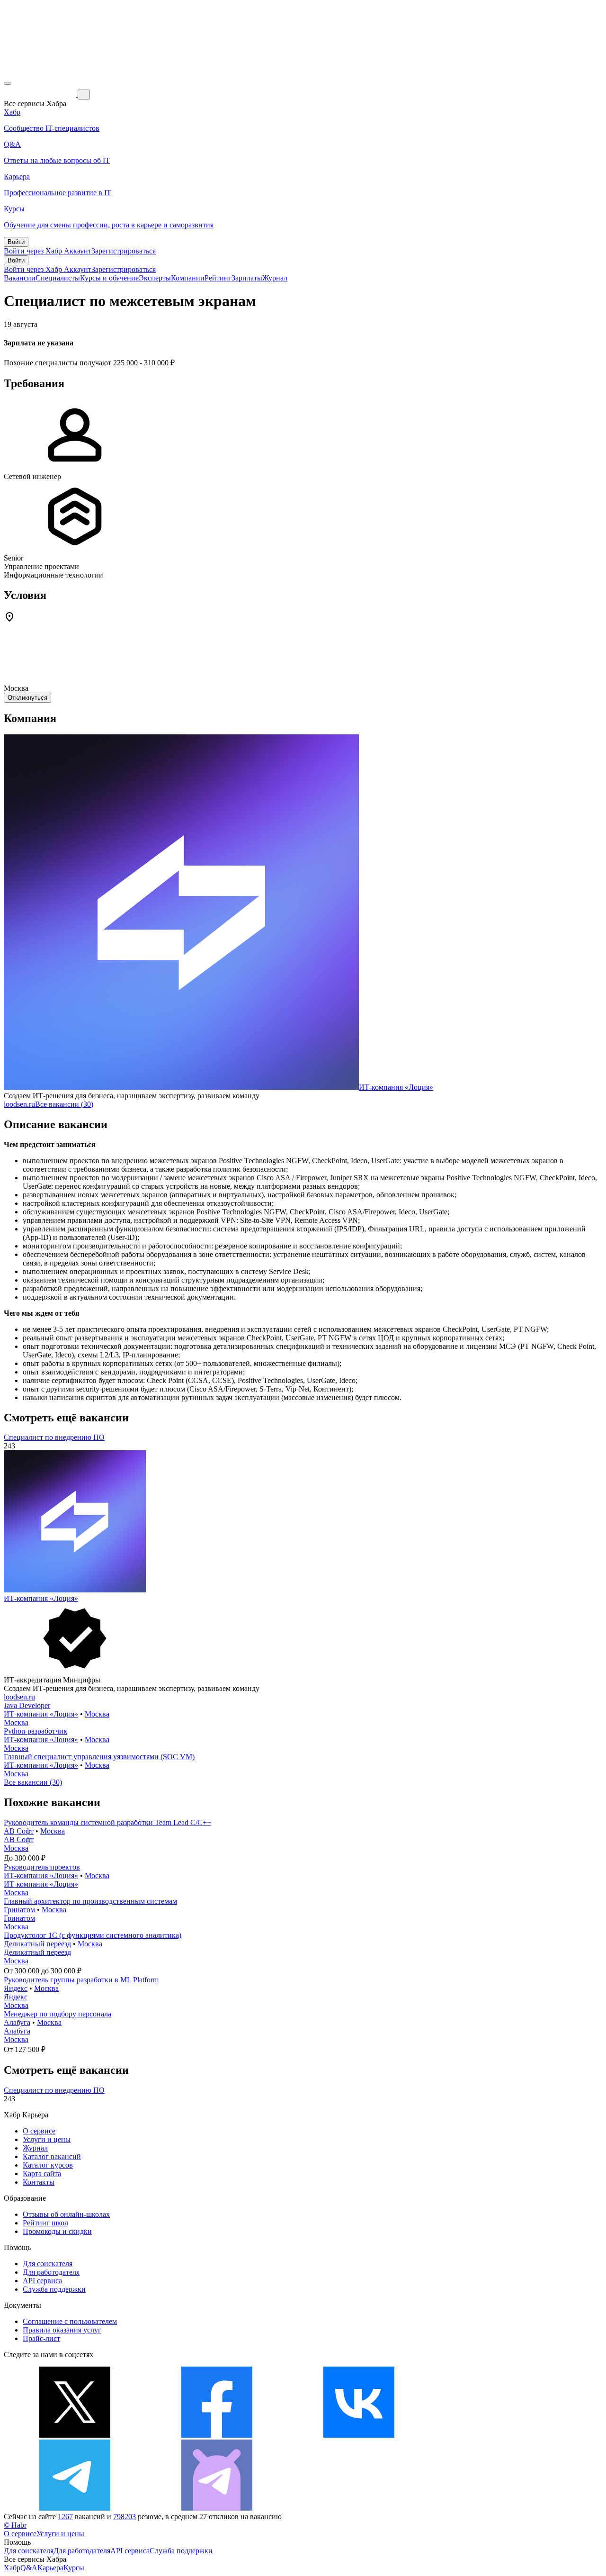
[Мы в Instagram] (501, 2435)
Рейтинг (218, 278)
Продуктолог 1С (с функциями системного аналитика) (93, 1935)
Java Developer (27, 1705)
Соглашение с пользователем (70, 2321)
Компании (188, 278)
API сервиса (42, 2281)
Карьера (50, 2568)
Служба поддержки (54, 2289)
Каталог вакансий (52, 2156)
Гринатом (19, 1910)
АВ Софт (19, 1831)
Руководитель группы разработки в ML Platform (81, 1980)
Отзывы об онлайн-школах (66, 2214)
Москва (97, 1714)
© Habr (15, 2525)
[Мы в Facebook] (217, 2435)
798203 (125, 2517)
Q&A (29, 2568)
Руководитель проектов (42, 1867)
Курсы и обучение (109, 278)
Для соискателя (48, 2264)
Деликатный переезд (37, 1944)
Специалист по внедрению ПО (54, 1437)
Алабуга (17, 2022)
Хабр (12, 2568)
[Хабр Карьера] (41, 94)
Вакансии (20, 278)
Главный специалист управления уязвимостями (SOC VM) (99, 1757)
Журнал (275, 278)
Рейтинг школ (45, 2223)
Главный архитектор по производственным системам (90, 1901)
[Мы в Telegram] (75, 2508)
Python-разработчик (36, 1731)
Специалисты (58, 278)
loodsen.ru (19, 1104)
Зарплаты (247, 278)
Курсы (74, 2568)
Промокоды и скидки (57, 2231)
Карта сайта (42, 2174)
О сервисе (39, 2131)
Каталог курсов (48, 2165)
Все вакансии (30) (64, 1104)
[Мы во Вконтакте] (359, 2435)
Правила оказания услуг (62, 2330)
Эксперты (155, 278)
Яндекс (16, 1988)
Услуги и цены (47, 2139)
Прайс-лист (41, 2338)
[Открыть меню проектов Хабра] (8, 83)
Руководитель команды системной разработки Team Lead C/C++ (107, 1822)
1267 (65, 2517)
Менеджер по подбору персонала (58, 2014)
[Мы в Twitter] (75, 2435)
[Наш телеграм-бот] (217, 2508)
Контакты (39, 2182)
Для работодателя (51, 2272)
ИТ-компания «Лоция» (396, 1087)
